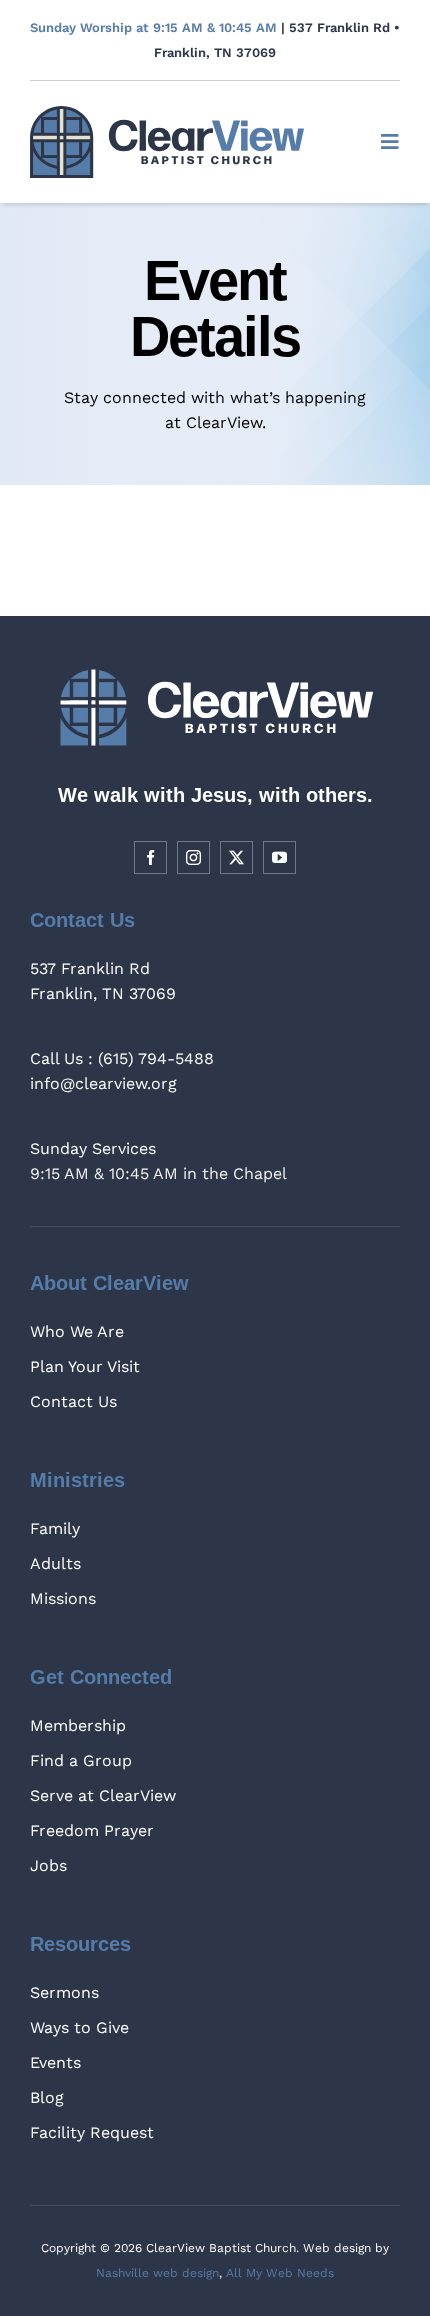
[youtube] (279, 857)
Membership (78, 1725)
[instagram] (193, 857)
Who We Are (77, 1331)
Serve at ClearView (103, 1795)
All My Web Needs (280, 2273)
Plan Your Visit (85, 1366)
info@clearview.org (103, 1083)
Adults (55, 1563)
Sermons (64, 1992)
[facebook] (150, 857)
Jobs (48, 1865)
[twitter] (236, 857)
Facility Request (92, 2132)
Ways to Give (79, 2027)
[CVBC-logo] (167, 113)
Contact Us (73, 1401)
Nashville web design (157, 2273)
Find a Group (81, 1760)
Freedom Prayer (92, 1830)
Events (55, 2062)
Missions (63, 1598)
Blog (47, 2097)
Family (55, 1528)
